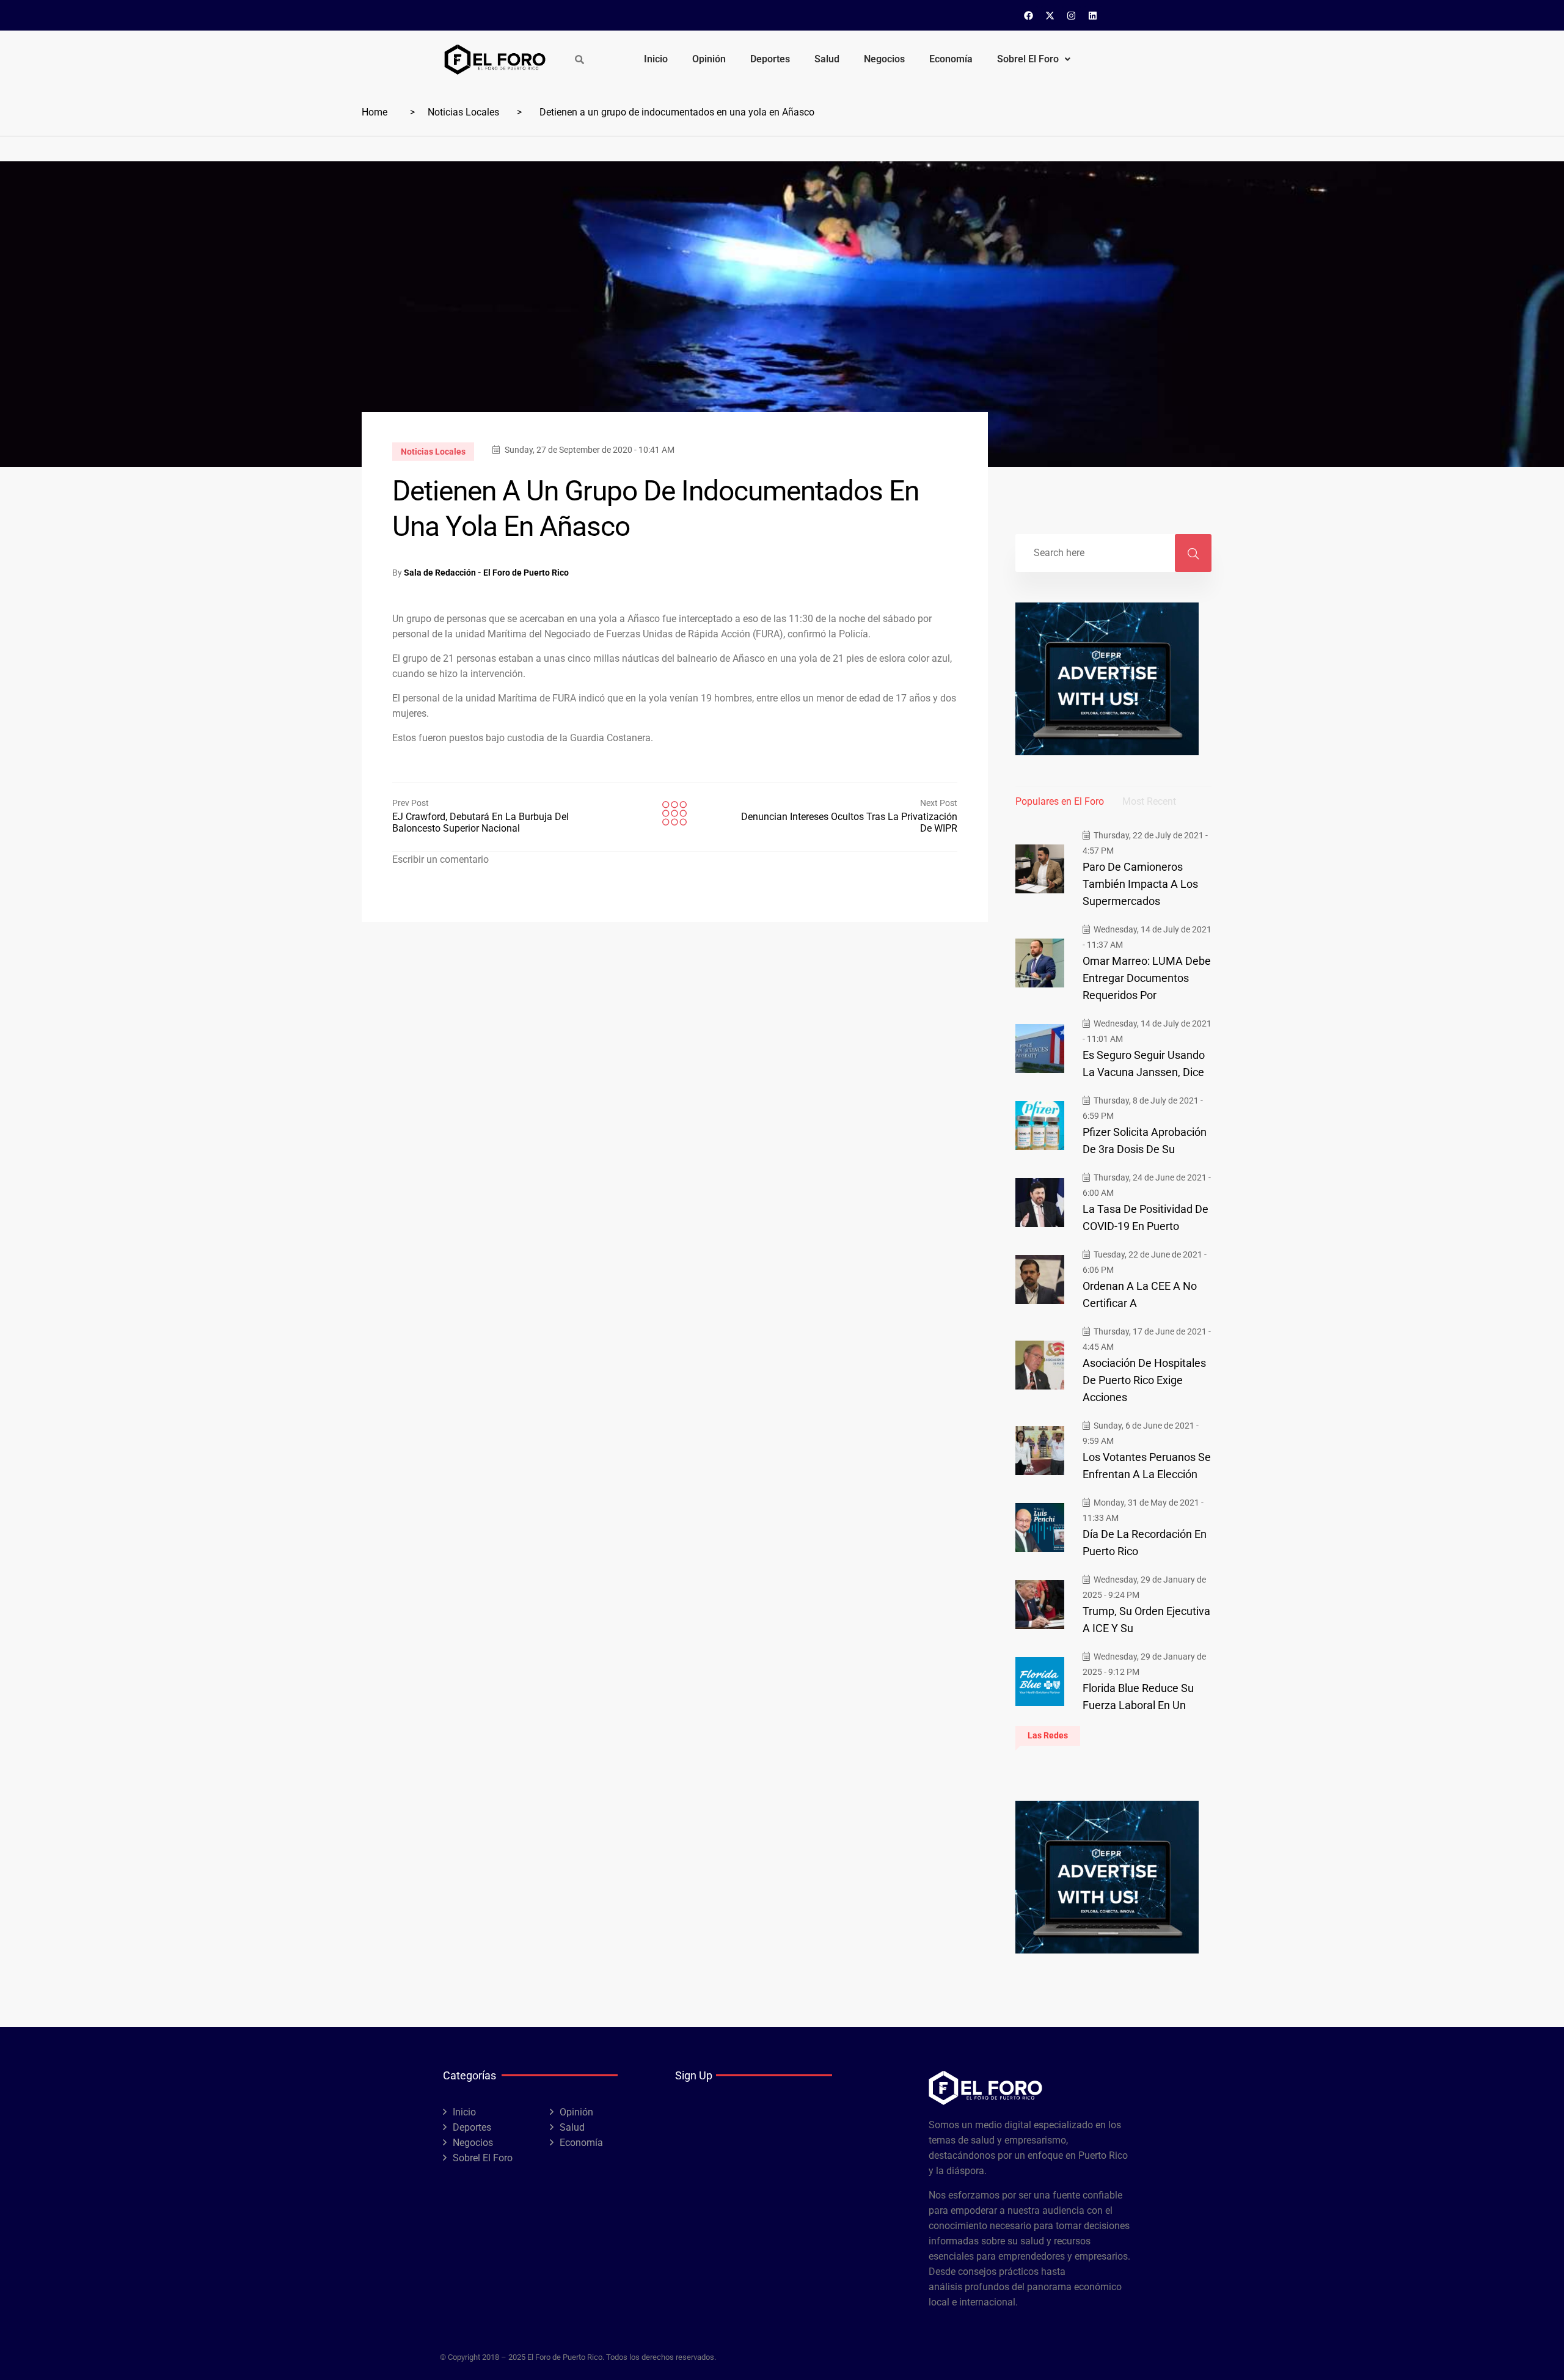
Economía (951, 59)
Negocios (884, 59)
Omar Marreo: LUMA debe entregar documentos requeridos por (1147, 978)
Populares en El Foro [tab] (1060, 801)
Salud (827, 59)
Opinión (709, 59)
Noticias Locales (463, 112)
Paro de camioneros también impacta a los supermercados (1140, 884)
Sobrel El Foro (1028, 59)
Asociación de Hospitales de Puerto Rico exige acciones (1144, 1380)
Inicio (656, 59)
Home (375, 112)
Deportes (770, 59)
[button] (1034, 59)
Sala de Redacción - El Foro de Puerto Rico (486, 573)
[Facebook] (1029, 15)
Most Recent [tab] (1149, 801)
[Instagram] (1072, 15)
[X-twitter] (1050, 15)
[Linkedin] (1093, 15)
